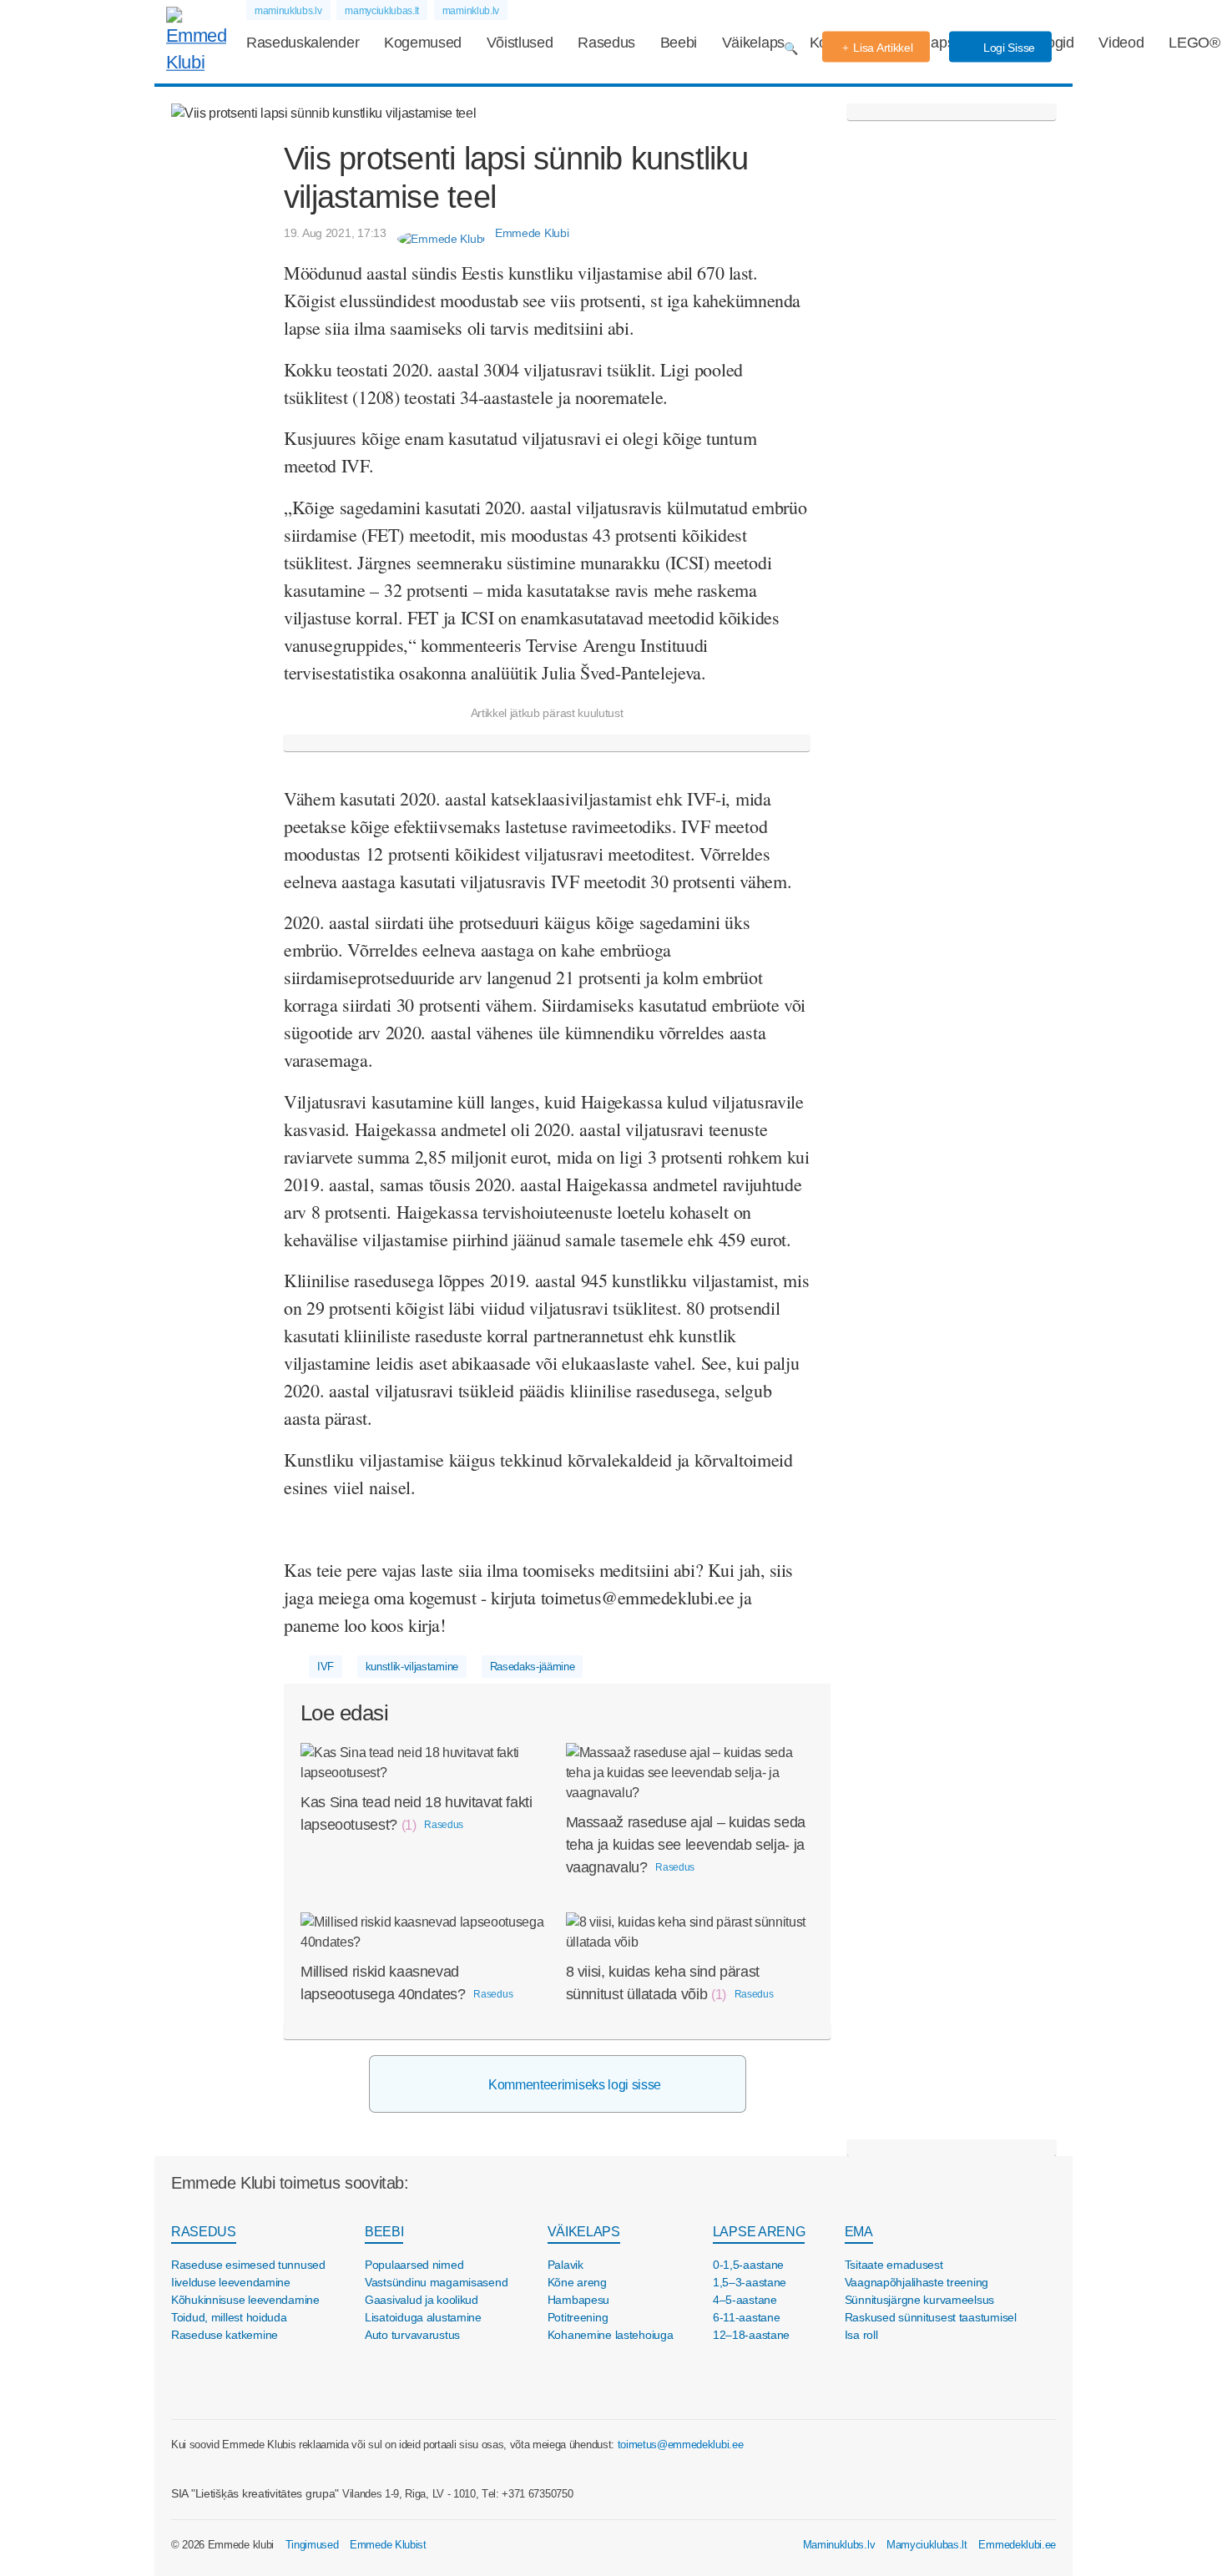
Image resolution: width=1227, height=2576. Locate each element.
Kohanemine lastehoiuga (611, 2335)
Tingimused (312, 2545)
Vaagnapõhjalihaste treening (916, 2282)
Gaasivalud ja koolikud (422, 2300)
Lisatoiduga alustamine (423, 2317)
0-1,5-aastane (748, 2265)
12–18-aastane (751, 2335)
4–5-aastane (745, 2300)
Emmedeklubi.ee (1017, 2545)
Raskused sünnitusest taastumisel (931, 2317)
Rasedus (606, 43)
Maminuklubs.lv (839, 2545)
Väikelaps (753, 43)
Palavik (566, 2265)
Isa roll (861, 2335)
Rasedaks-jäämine (533, 1667)
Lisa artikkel (883, 48)
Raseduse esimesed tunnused (248, 2265)
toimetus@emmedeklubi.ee (681, 2445)
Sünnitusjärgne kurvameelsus (919, 2300)
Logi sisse (1007, 48)
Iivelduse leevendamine (231, 2282)
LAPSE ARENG (759, 2232)
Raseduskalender (303, 43)
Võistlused (520, 43)
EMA (859, 2232)
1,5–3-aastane (750, 2282)
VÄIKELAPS (584, 2232)
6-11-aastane (747, 2317)
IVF (326, 1667)
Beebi (679, 43)
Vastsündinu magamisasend (436, 2282)
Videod (1121, 43)
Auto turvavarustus (412, 2335)
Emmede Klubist (388, 2545)
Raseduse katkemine (225, 2335)
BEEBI (384, 2232)
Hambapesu (578, 2300)
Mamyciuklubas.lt (927, 2545)
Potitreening (578, 2317)
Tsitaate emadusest (894, 2265)
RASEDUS (204, 2232)
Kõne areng (577, 2282)
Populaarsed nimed (414, 2265)
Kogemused (423, 43)
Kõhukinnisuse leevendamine (245, 2300)
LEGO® (1194, 43)
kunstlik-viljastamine (412, 1667)
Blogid (1054, 43)
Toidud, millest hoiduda (229, 2317)
